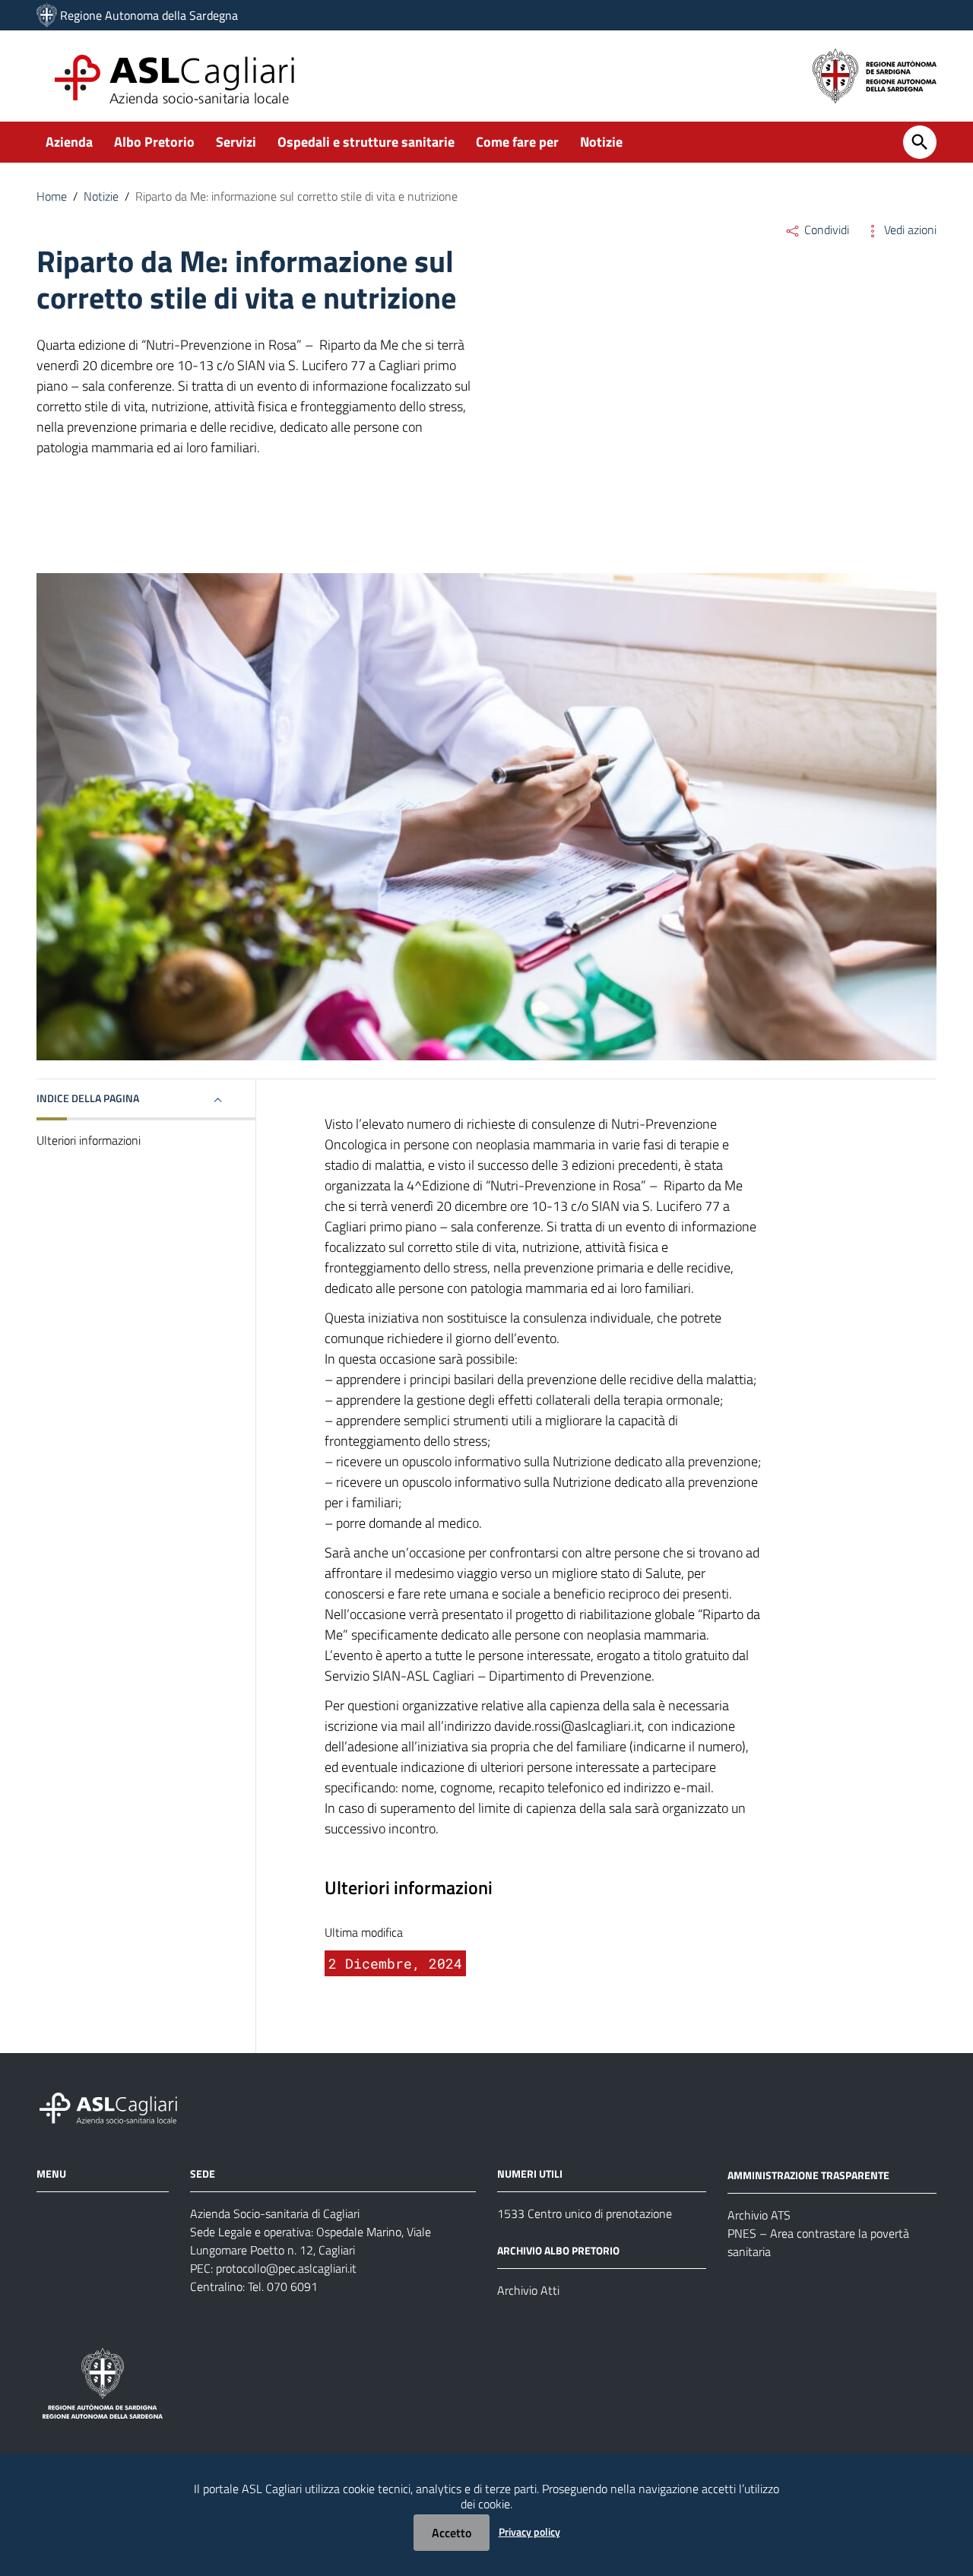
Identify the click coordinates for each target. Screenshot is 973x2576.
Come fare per (517, 142)
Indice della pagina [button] (88, 1098)
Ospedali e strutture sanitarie (366, 142)
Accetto (452, 2533)
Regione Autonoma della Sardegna (149, 15)
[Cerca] (920, 142)
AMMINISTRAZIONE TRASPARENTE (808, 2175)
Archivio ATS (759, 2215)
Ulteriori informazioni (89, 1140)
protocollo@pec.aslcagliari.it (286, 2268)
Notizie (601, 142)
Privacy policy (529, 2532)
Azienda (69, 142)
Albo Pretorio (154, 142)
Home (52, 196)
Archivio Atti (528, 2290)
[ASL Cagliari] (47, 15)
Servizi (236, 142)
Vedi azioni (909, 230)
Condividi (825, 230)
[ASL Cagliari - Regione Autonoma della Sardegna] (116, 2107)
